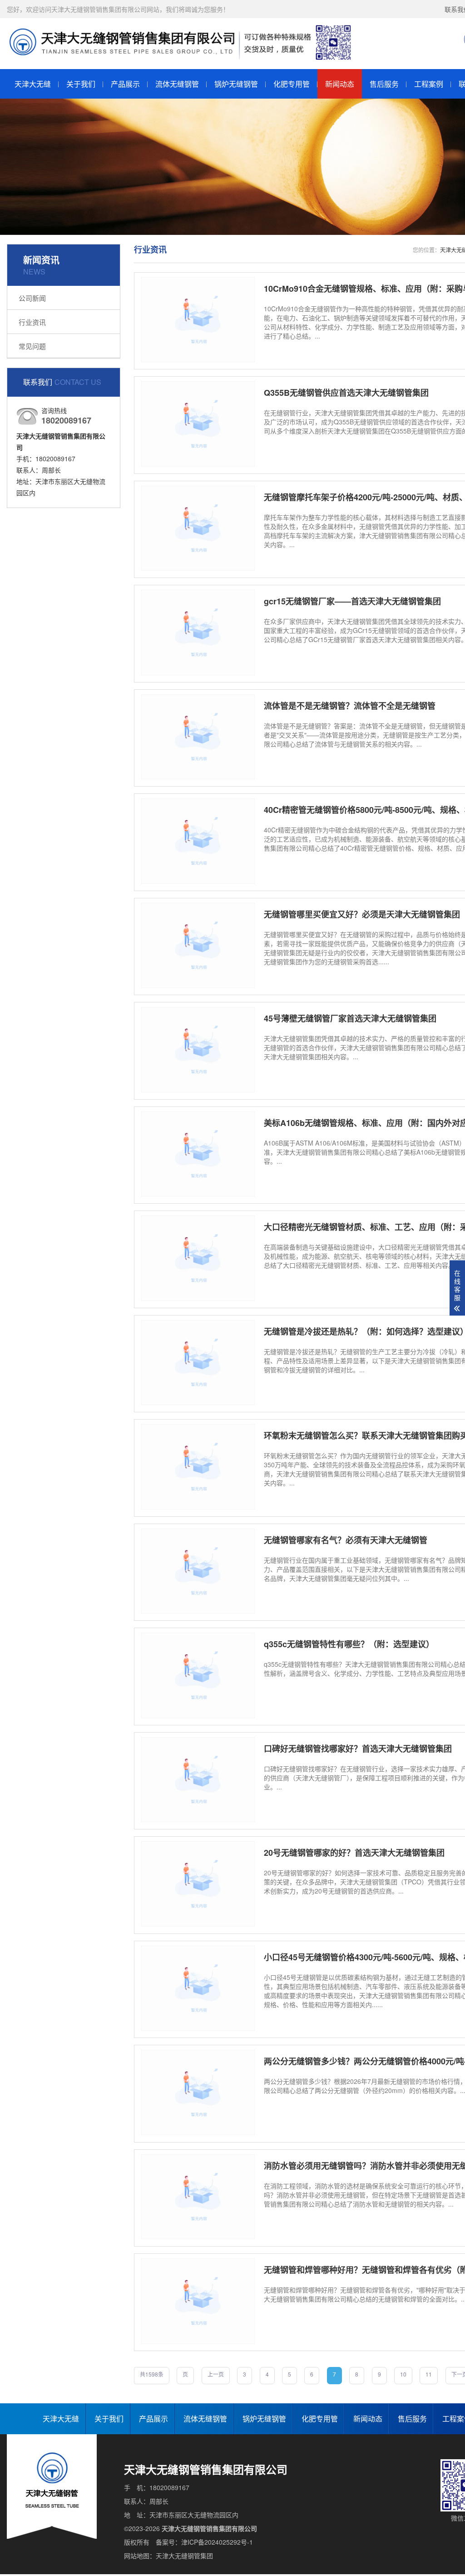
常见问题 (32, 346)
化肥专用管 (292, 84)
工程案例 (429, 84)
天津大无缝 (33, 84)
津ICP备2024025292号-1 (217, 2542)
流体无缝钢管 (177, 84)
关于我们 (81, 84)
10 (403, 2374)
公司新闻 (32, 298)
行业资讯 (32, 322)
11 (429, 2374)
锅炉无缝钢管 (236, 84)
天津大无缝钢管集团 (184, 2556)
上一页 (216, 2374)
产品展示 (125, 84)
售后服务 (384, 84)
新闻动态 (340, 84)
